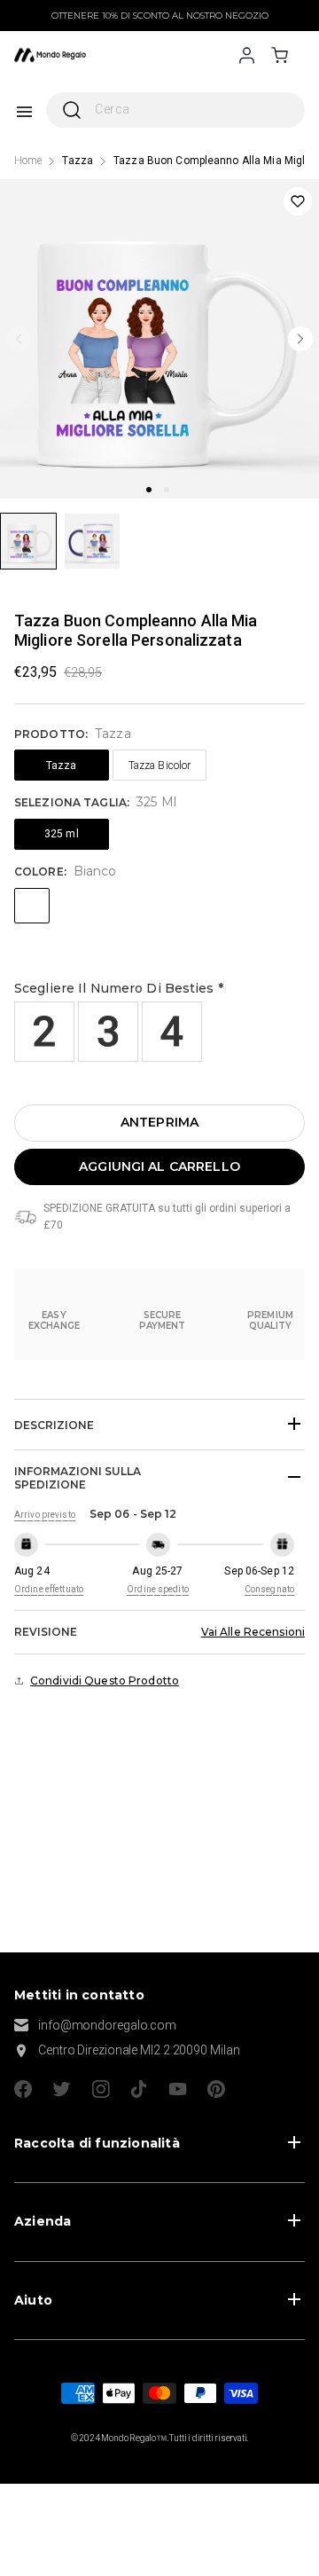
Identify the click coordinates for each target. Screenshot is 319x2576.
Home (28, 161)
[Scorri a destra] (300, 339)
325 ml (62, 834)
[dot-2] (28, 541)
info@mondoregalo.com (107, 2025)
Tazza (78, 161)
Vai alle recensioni (253, 1632)
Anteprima (159, 1122)
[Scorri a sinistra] (19, 339)
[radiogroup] (160, 1032)
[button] (159, 989)
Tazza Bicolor (160, 766)
